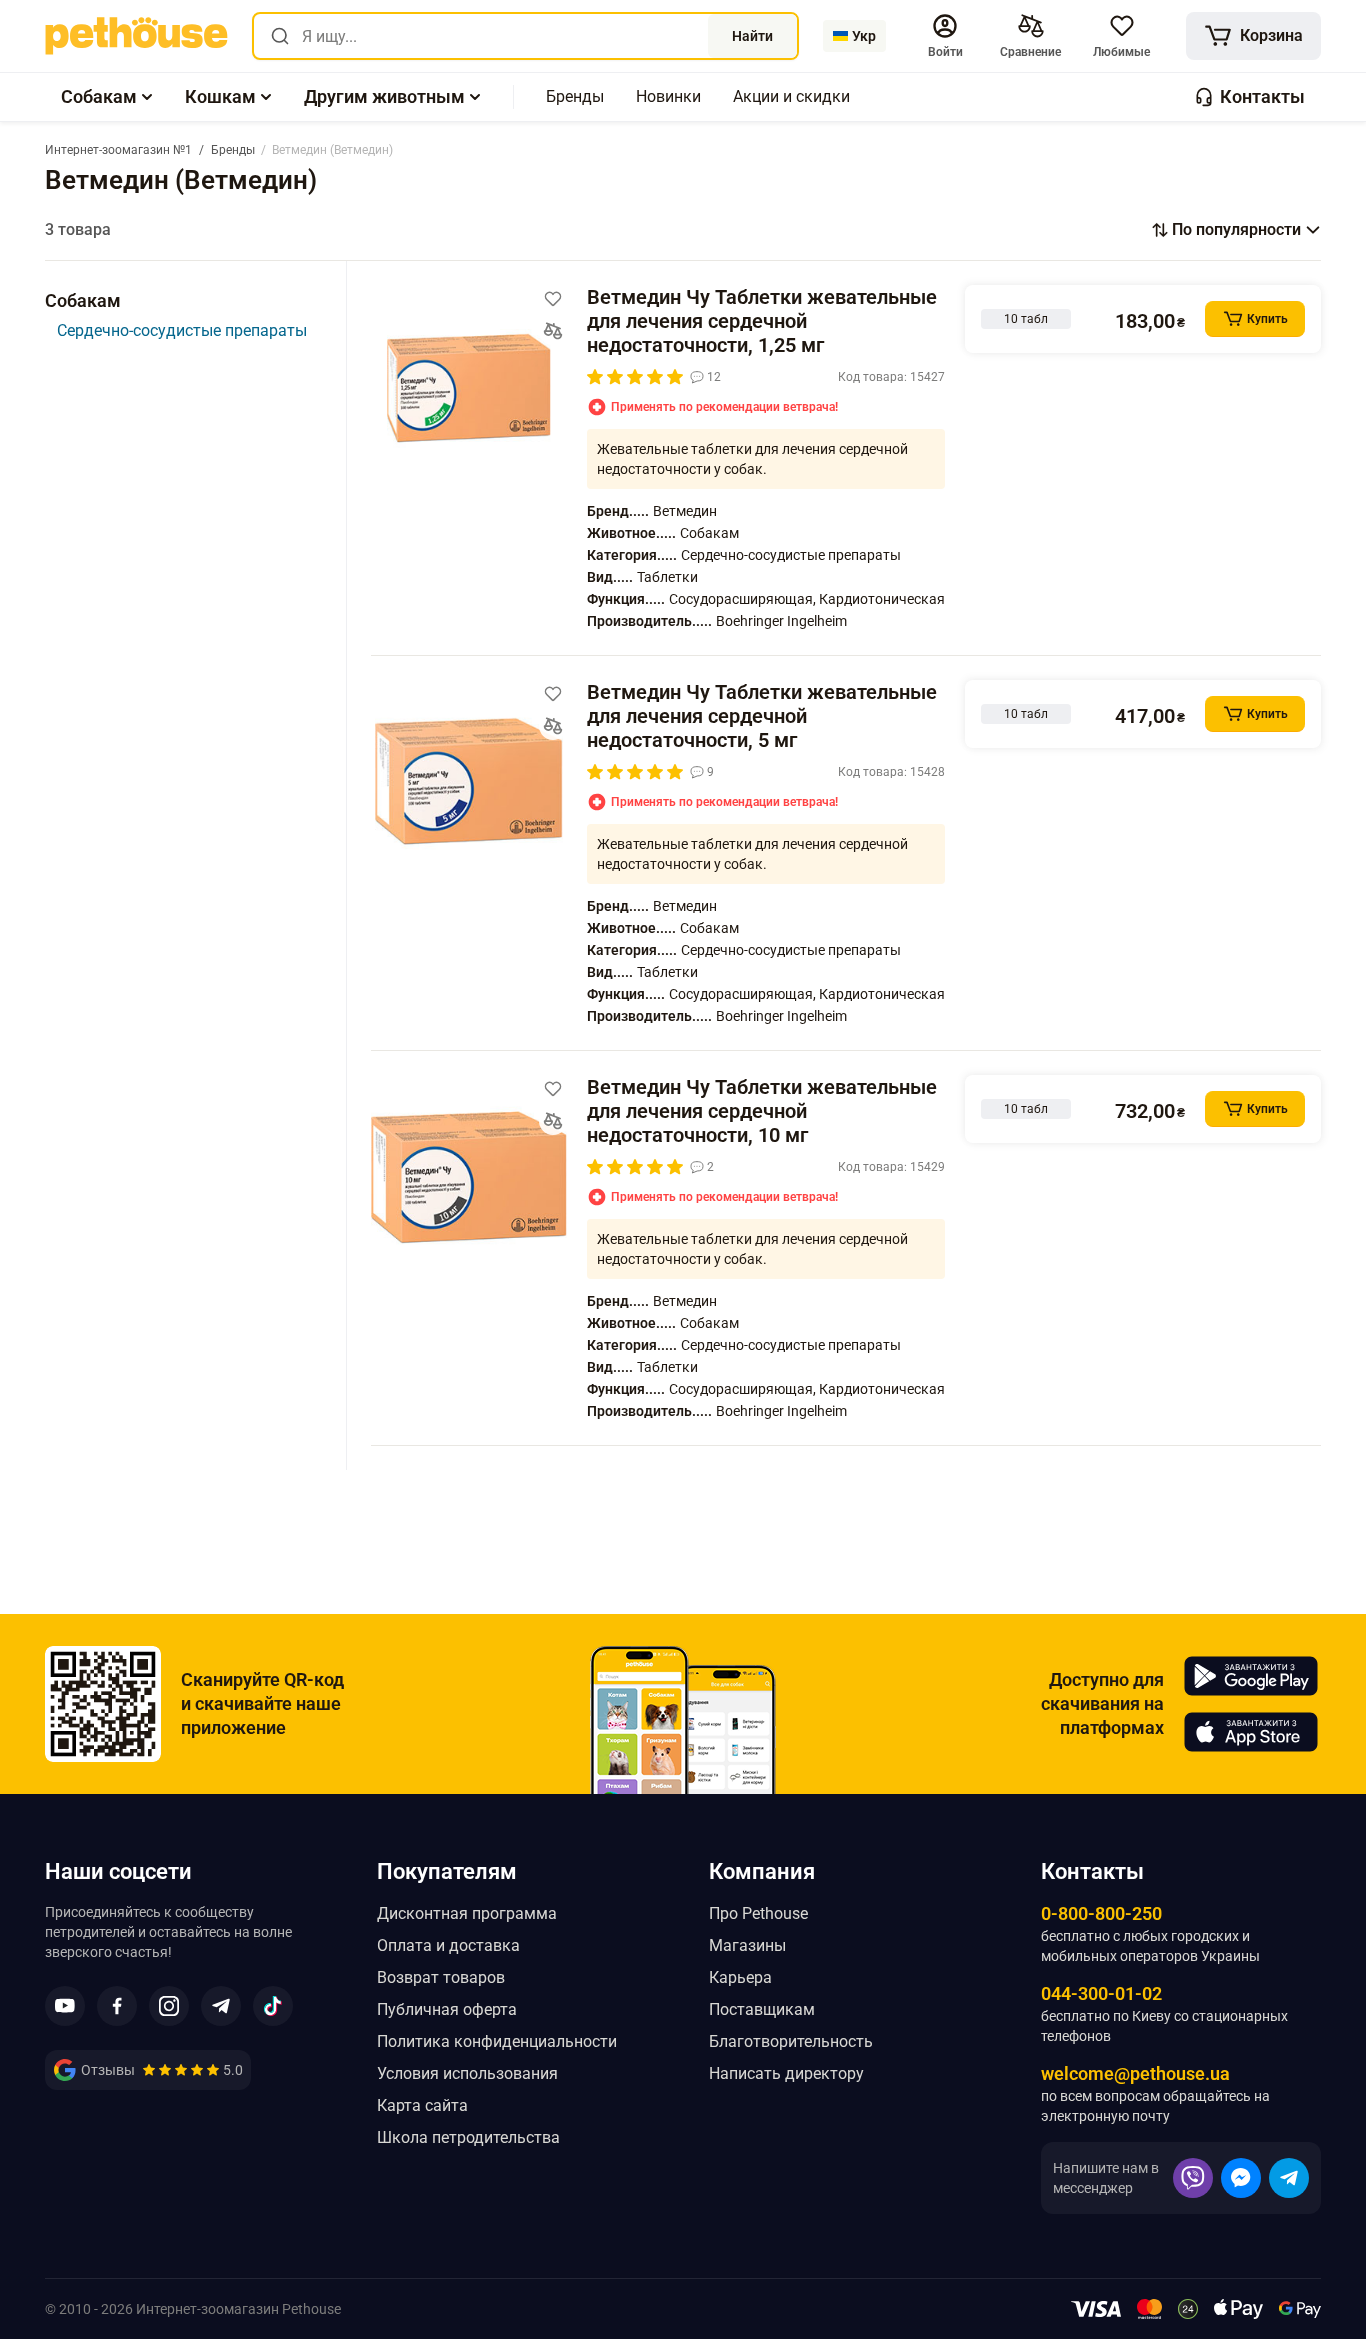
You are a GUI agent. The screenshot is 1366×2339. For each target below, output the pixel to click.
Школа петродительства (468, 2137)
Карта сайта (422, 2105)
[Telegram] (1289, 2178)
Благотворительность (791, 2041)
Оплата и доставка (448, 1945)
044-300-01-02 (1101, 1993)
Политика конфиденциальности (497, 2041)
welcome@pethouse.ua (1135, 2073)
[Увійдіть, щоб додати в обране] (553, 299)
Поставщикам (762, 2009)
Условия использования (467, 2073)
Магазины (747, 1945)
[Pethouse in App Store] (1251, 1732)
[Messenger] (1241, 2178)
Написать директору (786, 2073)
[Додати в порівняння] (553, 331)
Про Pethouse (758, 1913)
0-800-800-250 (1101, 1913)
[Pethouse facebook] (117, 2006)
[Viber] (1193, 2178)
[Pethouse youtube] (65, 2006)
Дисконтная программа (467, 1913)
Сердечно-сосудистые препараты (182, 330)
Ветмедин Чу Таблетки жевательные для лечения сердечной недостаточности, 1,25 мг (762, 321)
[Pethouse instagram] (169, 2006)
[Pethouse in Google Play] (1251, 1676)
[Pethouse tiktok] (273, 2006)
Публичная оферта (447, 2009)
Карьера (740, 1977)
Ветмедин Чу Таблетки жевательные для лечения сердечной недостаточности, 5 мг (762, 716)
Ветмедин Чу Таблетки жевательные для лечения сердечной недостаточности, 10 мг (762, 1111)
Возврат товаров (441, 1977)
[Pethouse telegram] (221, 2006)
